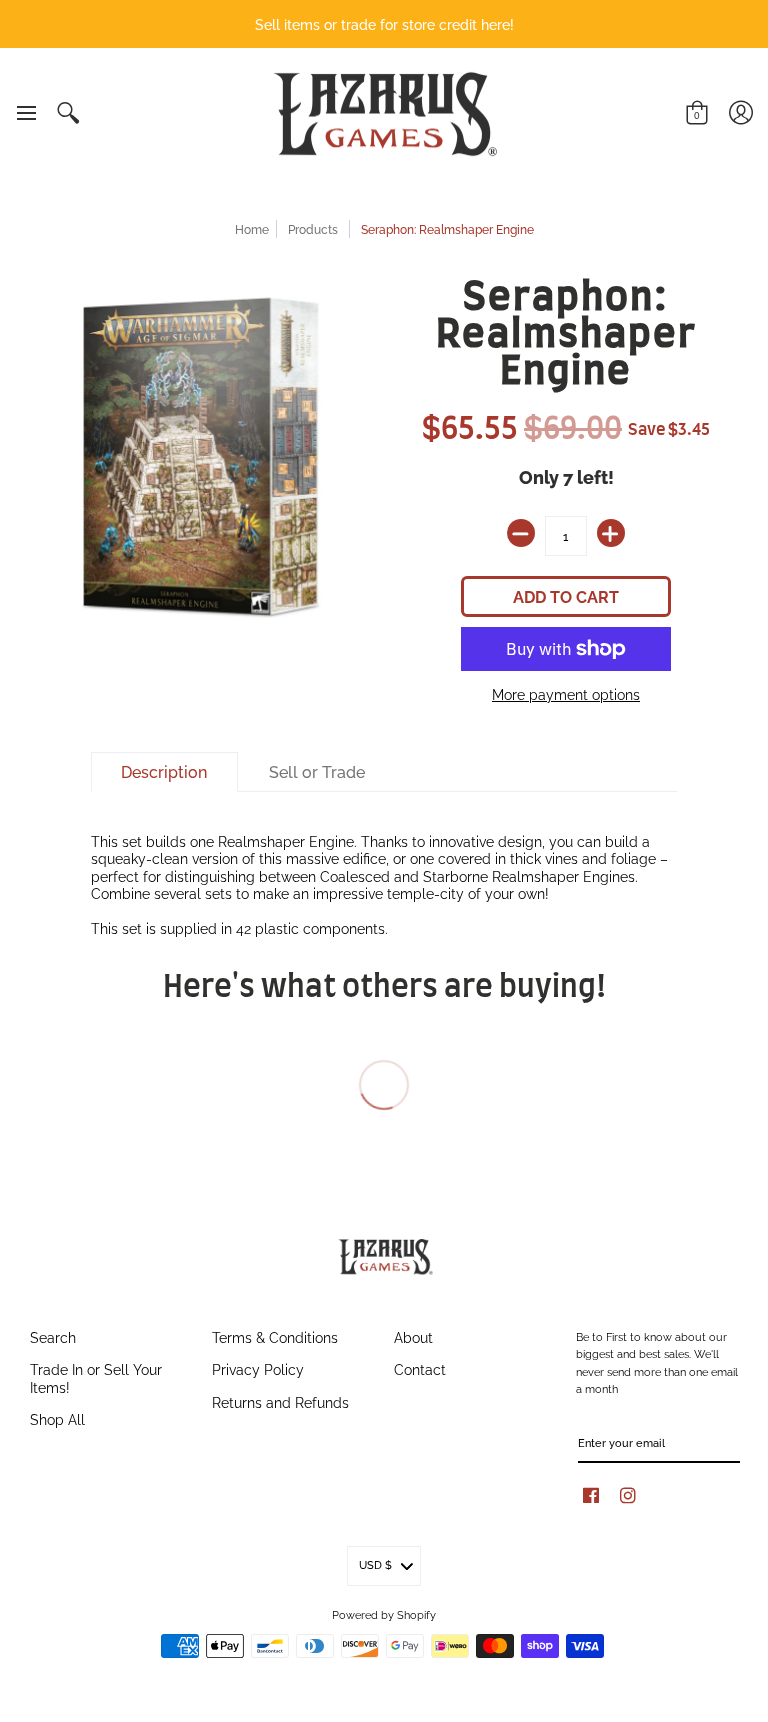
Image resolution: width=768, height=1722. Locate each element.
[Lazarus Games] (382, 114)
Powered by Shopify (384, 1614)
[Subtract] (521, 533)
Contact (420, 1368)
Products (313, 228)
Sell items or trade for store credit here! (384, 23)
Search (53, 1336)
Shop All (57, 1418)
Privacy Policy (258, 1368)
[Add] (611, 533)
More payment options (566, 694)
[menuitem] (25, 113)
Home (252, 228)
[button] (25, 113)
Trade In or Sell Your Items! (96, 1377)
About (413, 1336)
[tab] (165, 772)
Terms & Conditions (275, 1336)
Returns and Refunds (280, 1401)
